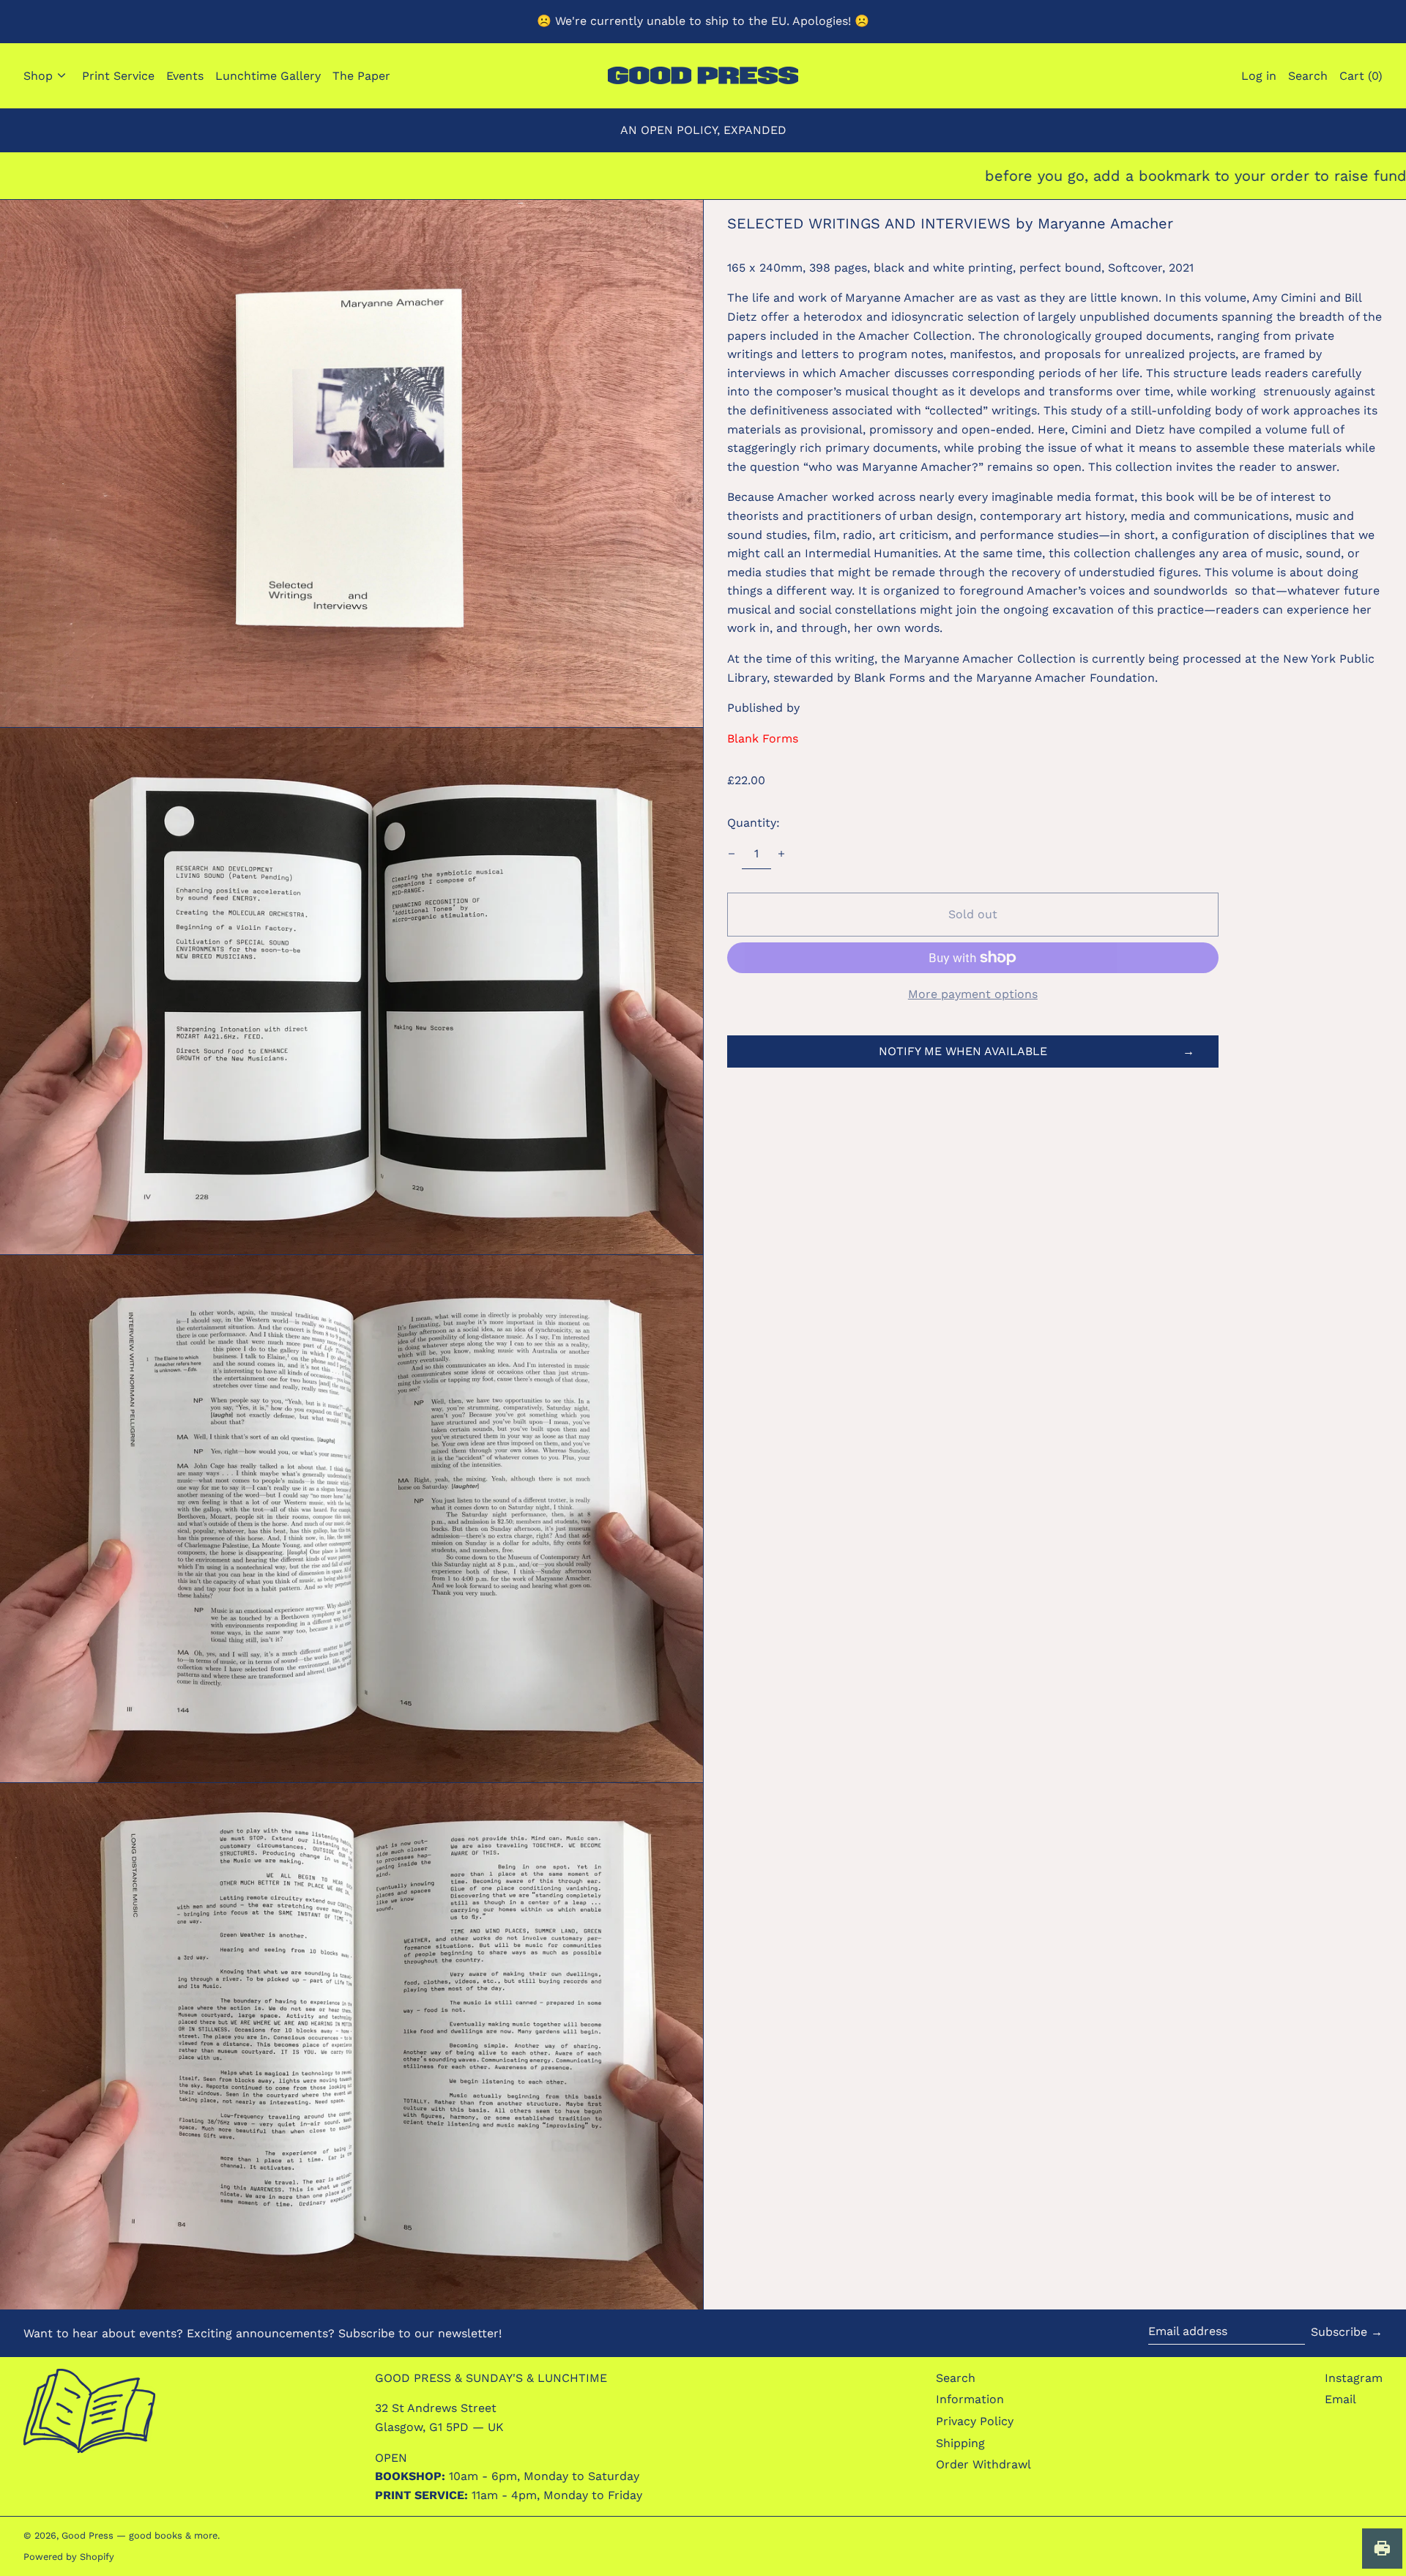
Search (956, 2378)
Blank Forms (763, 738)
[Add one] (781, 854)
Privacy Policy (975, 2421)
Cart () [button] (1361, 76)
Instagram (1354, 2378)
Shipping (960, 2443)
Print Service (118, 76)
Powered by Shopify (69, 2557)
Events (185, 76)
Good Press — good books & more (140, 2535)
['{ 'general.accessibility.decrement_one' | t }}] (732, 854)
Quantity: (754, 823)
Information (970, 2399)
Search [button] (1308, 76)
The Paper (361, 76)
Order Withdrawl (983, 2464)
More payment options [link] (973, 994)
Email (1340, 2399)
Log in (1259, 76)
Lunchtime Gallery (268, 76)
